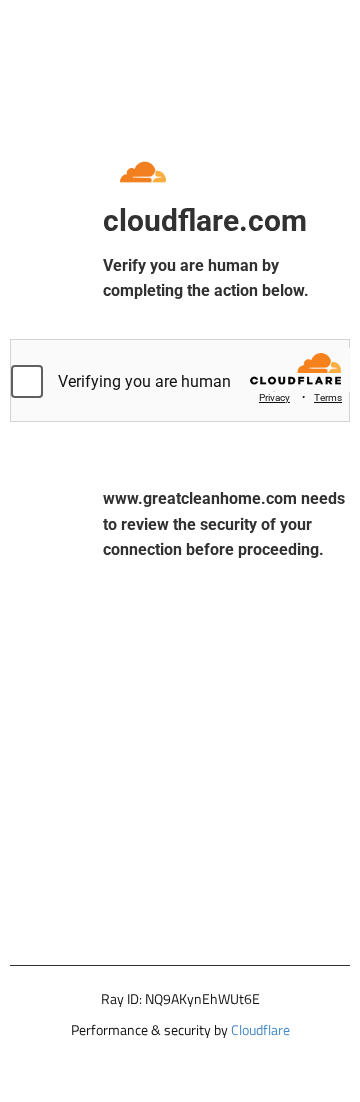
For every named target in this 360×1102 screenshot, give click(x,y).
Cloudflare (260, 1029)
